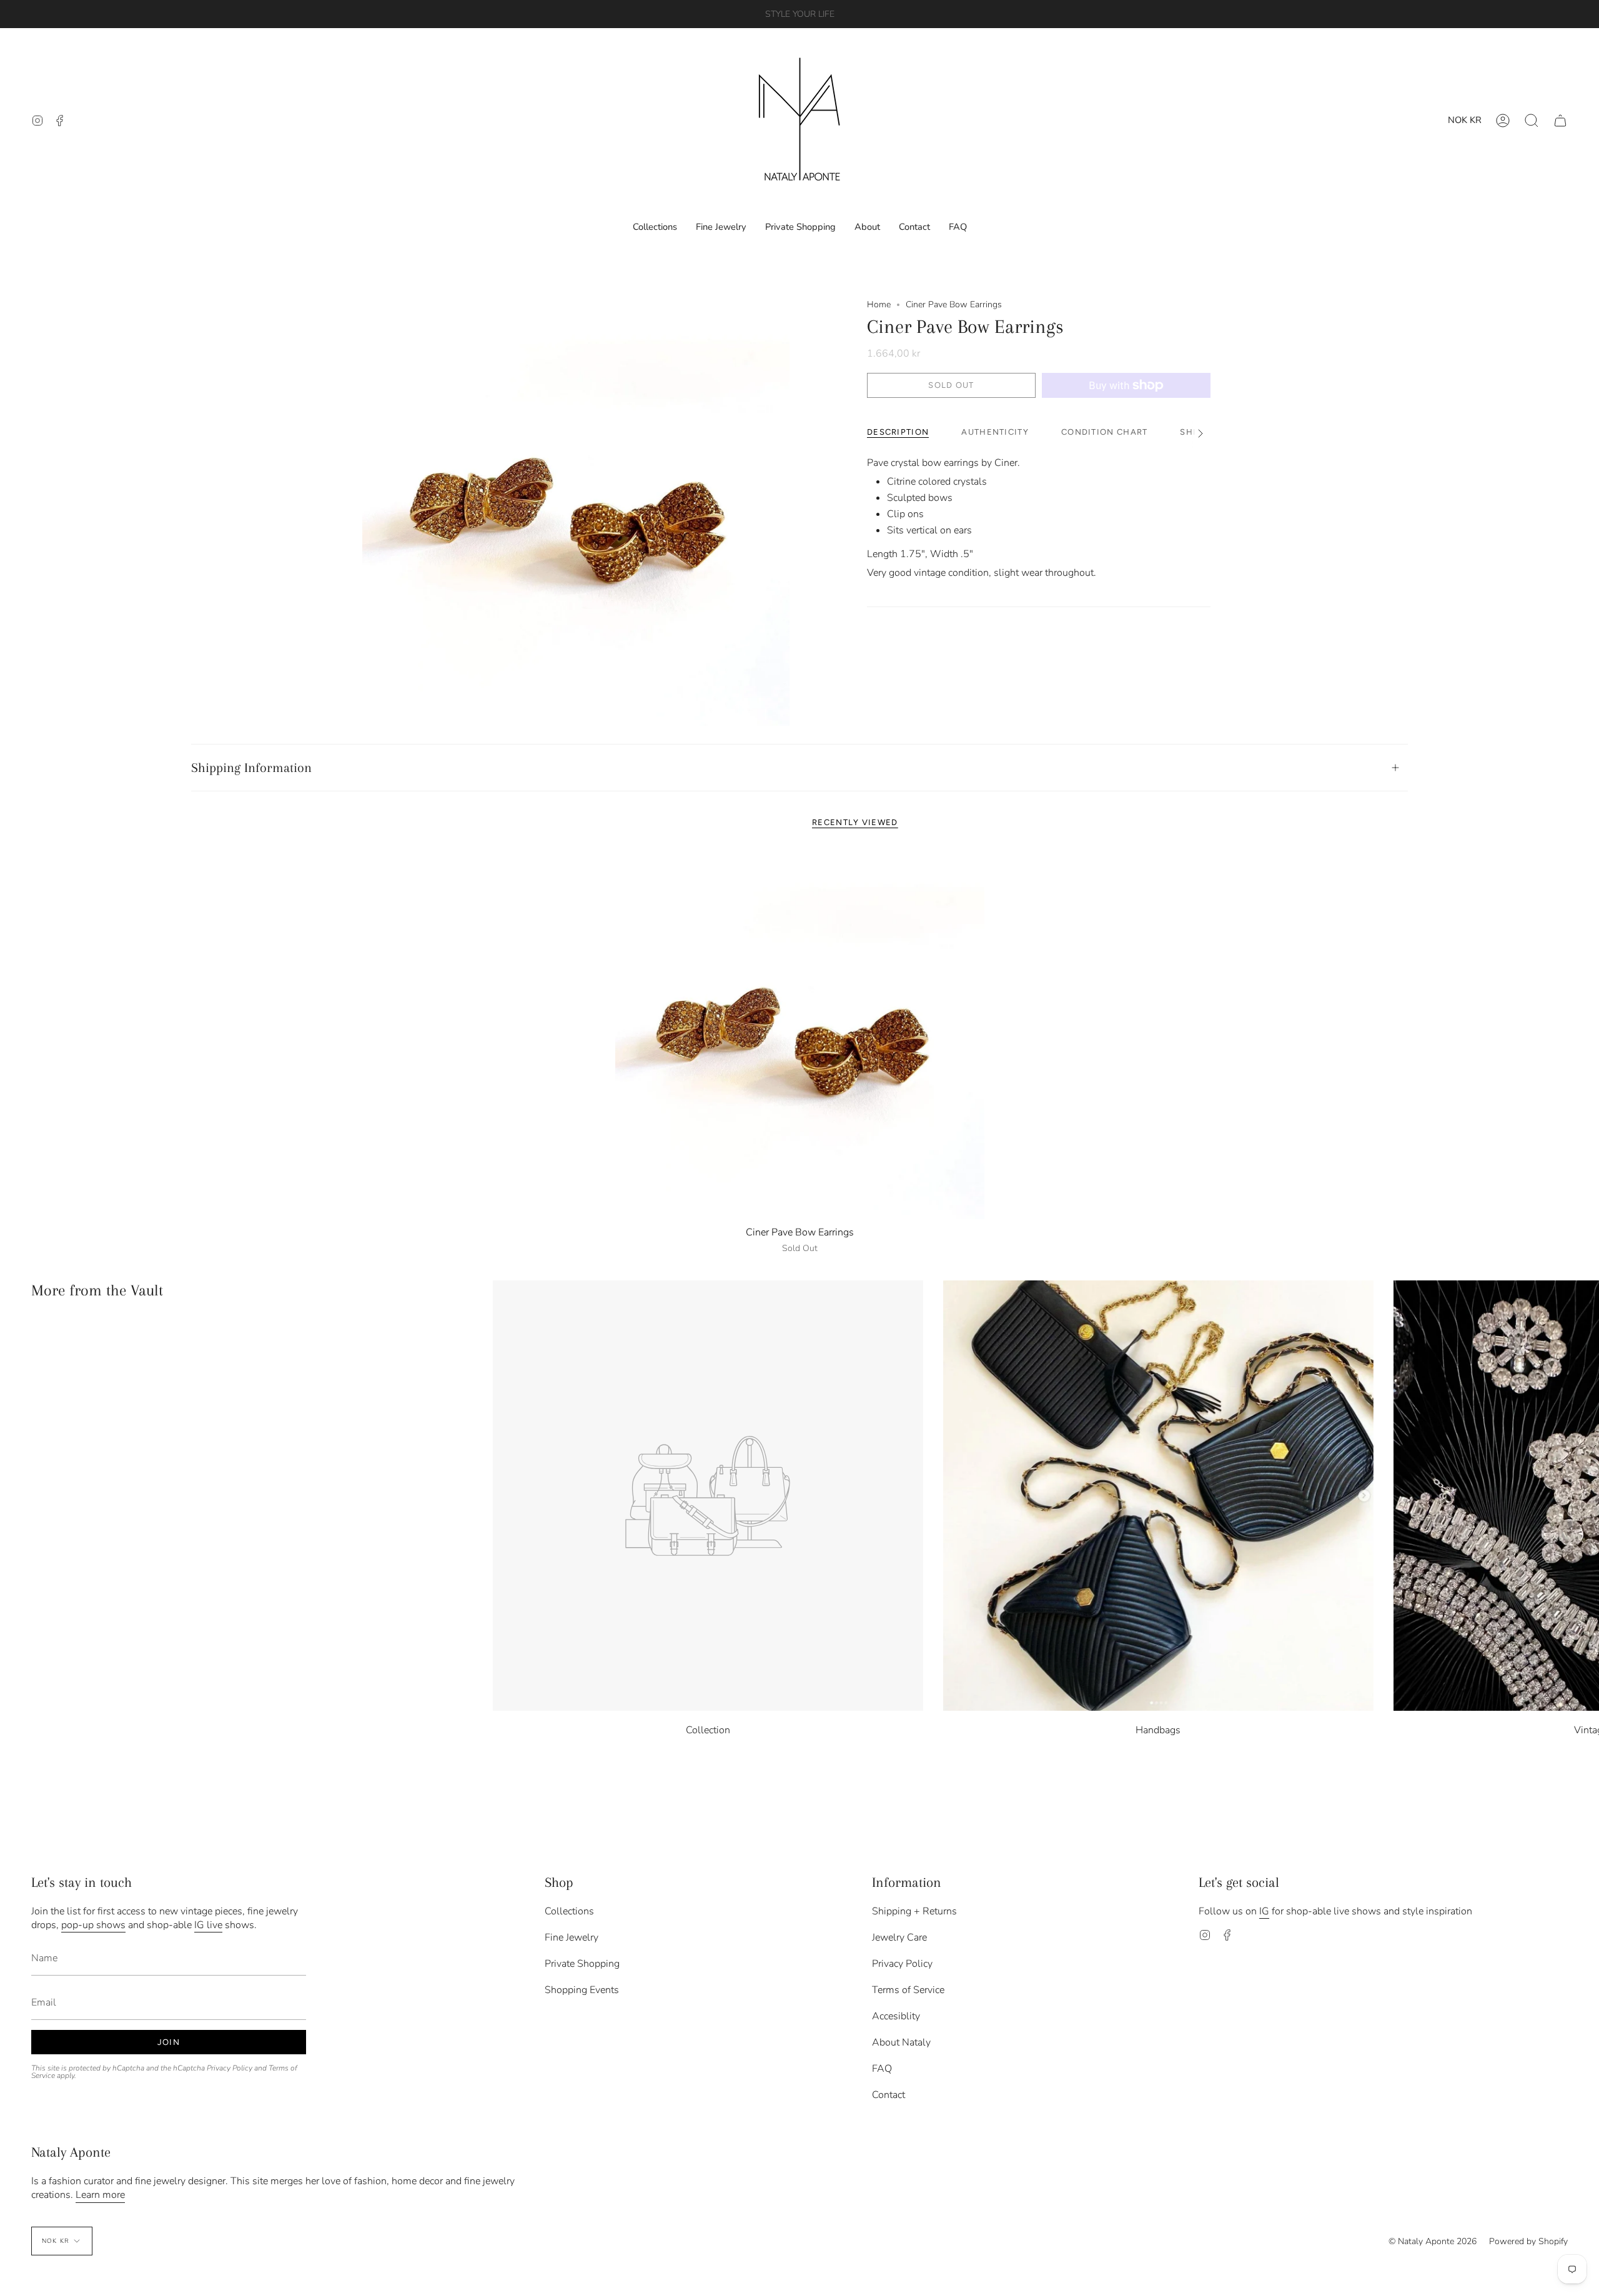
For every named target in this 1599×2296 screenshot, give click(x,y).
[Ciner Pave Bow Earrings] (800, 1035)
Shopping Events (582, 1990)
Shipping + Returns (914, 1911)
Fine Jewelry (572, 1937)
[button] (1532, 120)
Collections (569, 1911)
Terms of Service (908, 1990)
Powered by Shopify (1528, 2241)
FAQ (882, 2069)
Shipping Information (251, 768)
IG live (208, 1925)
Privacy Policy (230, 2068)
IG (1264, 1911)
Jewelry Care (899, 1937)
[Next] (1580, 1496)
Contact (889, 2095)
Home (879, 304)
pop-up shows (93, 1925)
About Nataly (901, 2042)
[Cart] (1560, 120)
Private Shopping (582, 1964)
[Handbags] (1158, 1496)
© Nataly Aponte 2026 (1433, 2241)
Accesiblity (896, 2016)
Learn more (100, 2195)
